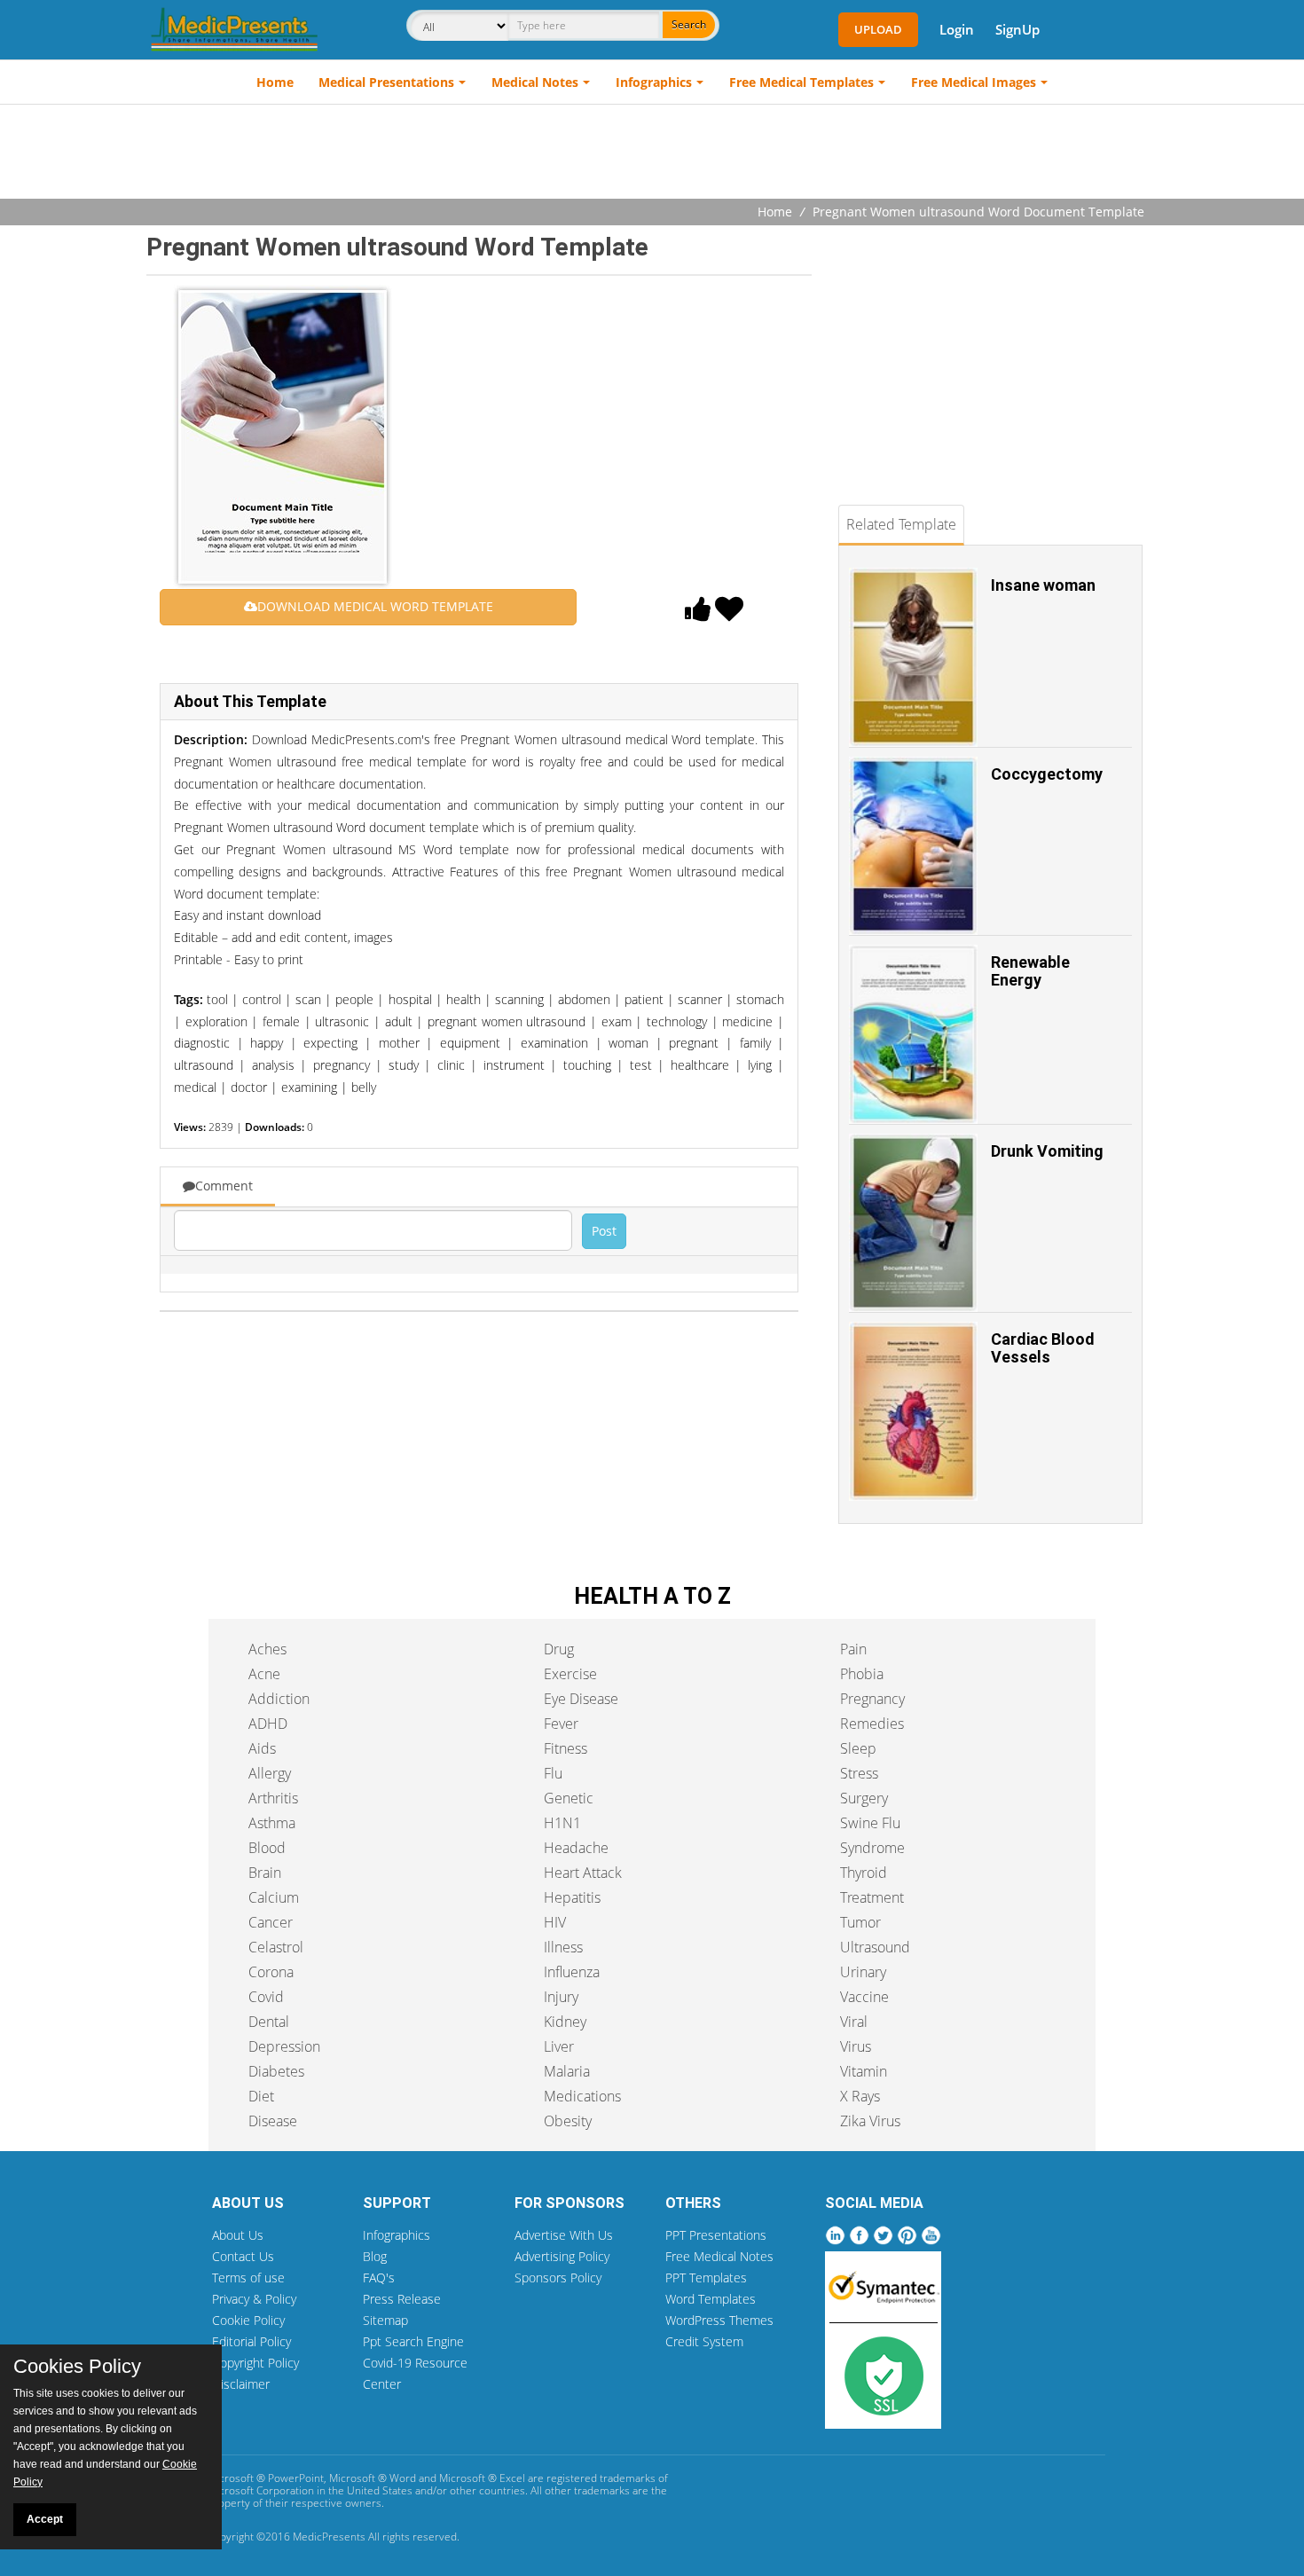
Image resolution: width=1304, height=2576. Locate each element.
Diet (261, 2096)
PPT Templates (706, 2278)
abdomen (584, 999)
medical (195, 1087)
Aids (262, 1748)
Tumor (860, 1922)
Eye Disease (581, 1699)
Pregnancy (872, 1699)
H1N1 (562, 1823)
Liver (559, 2046)
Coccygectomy (1047, 774)
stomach (760, 999)
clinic (451, 1065)
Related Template (901, 524)
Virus (856, 2046)
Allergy (270, 1773)
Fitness (566, 1748)
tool (217, 999)
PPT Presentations (716, 2235)
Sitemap (385, 2320)
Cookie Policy (248, 2320)
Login (957, 29)
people (354, 999)
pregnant (694, 1043)
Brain (265, 1873)
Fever (561, 1724)
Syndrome (872, 1848)
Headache (576, 1848)
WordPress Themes (719, 2320)
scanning (519, 999)
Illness (563, 1947)
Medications (582, 2096)
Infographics (654, 82)
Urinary (863, 1972)
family (755, 1043)
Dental (269, 2022)
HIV (555, 1922)
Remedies (872, 1724)
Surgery (864, 1798)
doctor (249, 1087)
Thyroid (864, 1873)
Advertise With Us (564, 2235)
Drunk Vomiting (1047, 1151)
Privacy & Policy (254, 2299)
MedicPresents (329, 2537)
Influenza (572, 1972)
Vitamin (864, 2071)
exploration (216, 1021)
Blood (267, 1848)
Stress (859, 1773)
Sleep (858, 1748)
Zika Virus (870, 2121)
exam (617, 1021)
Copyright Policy (255, 2363)
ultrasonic (342, 1021)
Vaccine (864, 1997)
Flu (553, 1773)
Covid (266, 1997)
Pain (853, 1649)
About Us (238, 2235)
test (641, 1065)
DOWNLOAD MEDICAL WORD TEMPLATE (375, 606)
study (404, 1065)
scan (308, 999)
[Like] (698, 614)
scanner (700, 999)
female (281, 1021)
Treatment (872, 1897)
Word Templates (711, 2299)
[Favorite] (729, 614)
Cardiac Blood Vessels (1043, 1348)
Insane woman (1043, 585)
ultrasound (204, 1065)
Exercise (570, 1674)
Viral (854, 2022)
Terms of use (248, 2278)
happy (267, 1043)
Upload (878, 29)
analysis (273, 1065)
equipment (470, 1043)
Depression (284, 2046)
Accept (45, 2519)
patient (644, 999)
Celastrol (276, 1947)
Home (275, 82)
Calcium (274, 1897)
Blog (375, 2256)
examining (309, 1087)
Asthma (272, 1823)
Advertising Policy (562, 2256)
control (262, 999)
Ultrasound (875, 1947)
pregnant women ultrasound (507, 1021)
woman (628, 1043)
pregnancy (342, 1065)
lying (760, 1065)
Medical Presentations (386, 82)
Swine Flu (870, 1823)
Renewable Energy (1030, 971)
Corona (271, 1972)
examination (554, 1043)
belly (364, 1087)
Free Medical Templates (801, 82)
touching (587, 1065)
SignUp (1017, 29)
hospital (410, 999)
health (463, 999)
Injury (561, 1997)
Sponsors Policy (558, 2278)
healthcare (700, 1065)
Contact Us (243, 2256)
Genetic (569, 1798)
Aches (267, 1649)
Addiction (279, 1699)
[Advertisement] (652, 153)
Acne (264, 1674)
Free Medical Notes (719, 2256)
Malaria (567, 2071)
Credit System (704, 2341)
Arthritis (273, 1798)
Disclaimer (241, 2384)
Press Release (402, 2299)
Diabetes (276, 2071)
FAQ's (379, 2278)
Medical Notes (535, 82)
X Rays (860, 2096)
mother (399, 1043)
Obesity (568, 2121)
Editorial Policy (251, 2341)
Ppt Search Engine (413, 2341)
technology (677, 1021)
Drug (559, 1649)
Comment (224, 1186)
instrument (514, 1065)
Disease (273, 2121)
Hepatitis (572, 1897)
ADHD (268, 1724)
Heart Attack (583, 1873)
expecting (330, 1043)
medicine (747, 1021)
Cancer (271, 1922)
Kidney (565, 2022)
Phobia (862, 1674)
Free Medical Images (974, 82)
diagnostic (202, 1043)
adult (399, 1021)
